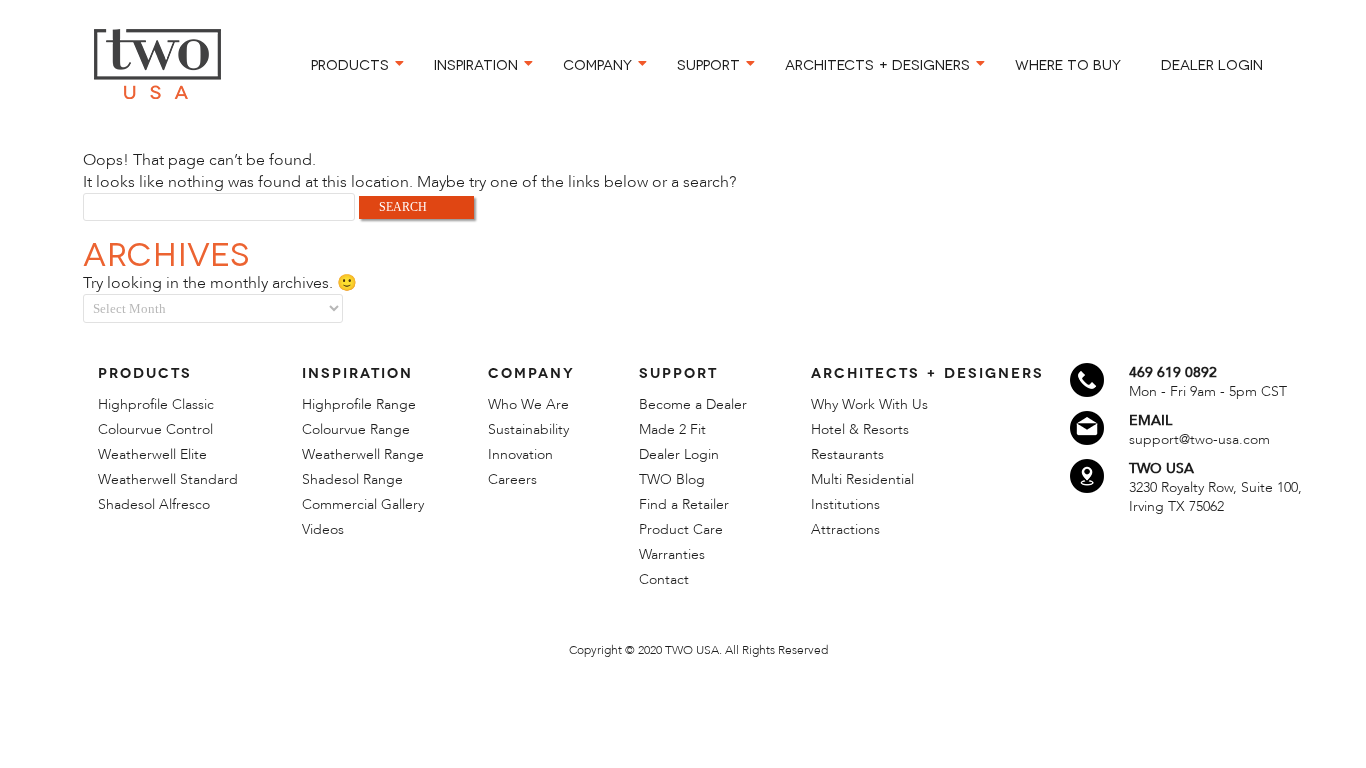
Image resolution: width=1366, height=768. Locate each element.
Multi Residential (862, 479)
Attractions (845, 529)
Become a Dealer (693, 404)
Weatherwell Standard (168, 479)
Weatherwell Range (363, 454)
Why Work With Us (869, 404)
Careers (512, 479)
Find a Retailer (684, 504)
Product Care (681, 529)
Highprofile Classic (156, 404)
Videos (323, 529)
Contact (664, 579)
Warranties (672, 554)
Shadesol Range (352, 479)
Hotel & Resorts (860, 429)
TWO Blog (672, 479)
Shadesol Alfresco (154, 504)
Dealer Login (679, 454)
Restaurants (847, 454)
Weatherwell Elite (152, 454)
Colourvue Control (155, 429)
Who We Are (528, 404)
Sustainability (528, 429)
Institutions (845, 504)
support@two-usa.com (1199, 439)
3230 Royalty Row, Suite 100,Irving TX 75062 (1215, 497)
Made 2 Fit (672, 429)
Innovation (520, 454)
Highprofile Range (359, 404)
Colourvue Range (356, 429)
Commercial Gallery (363, 504)
